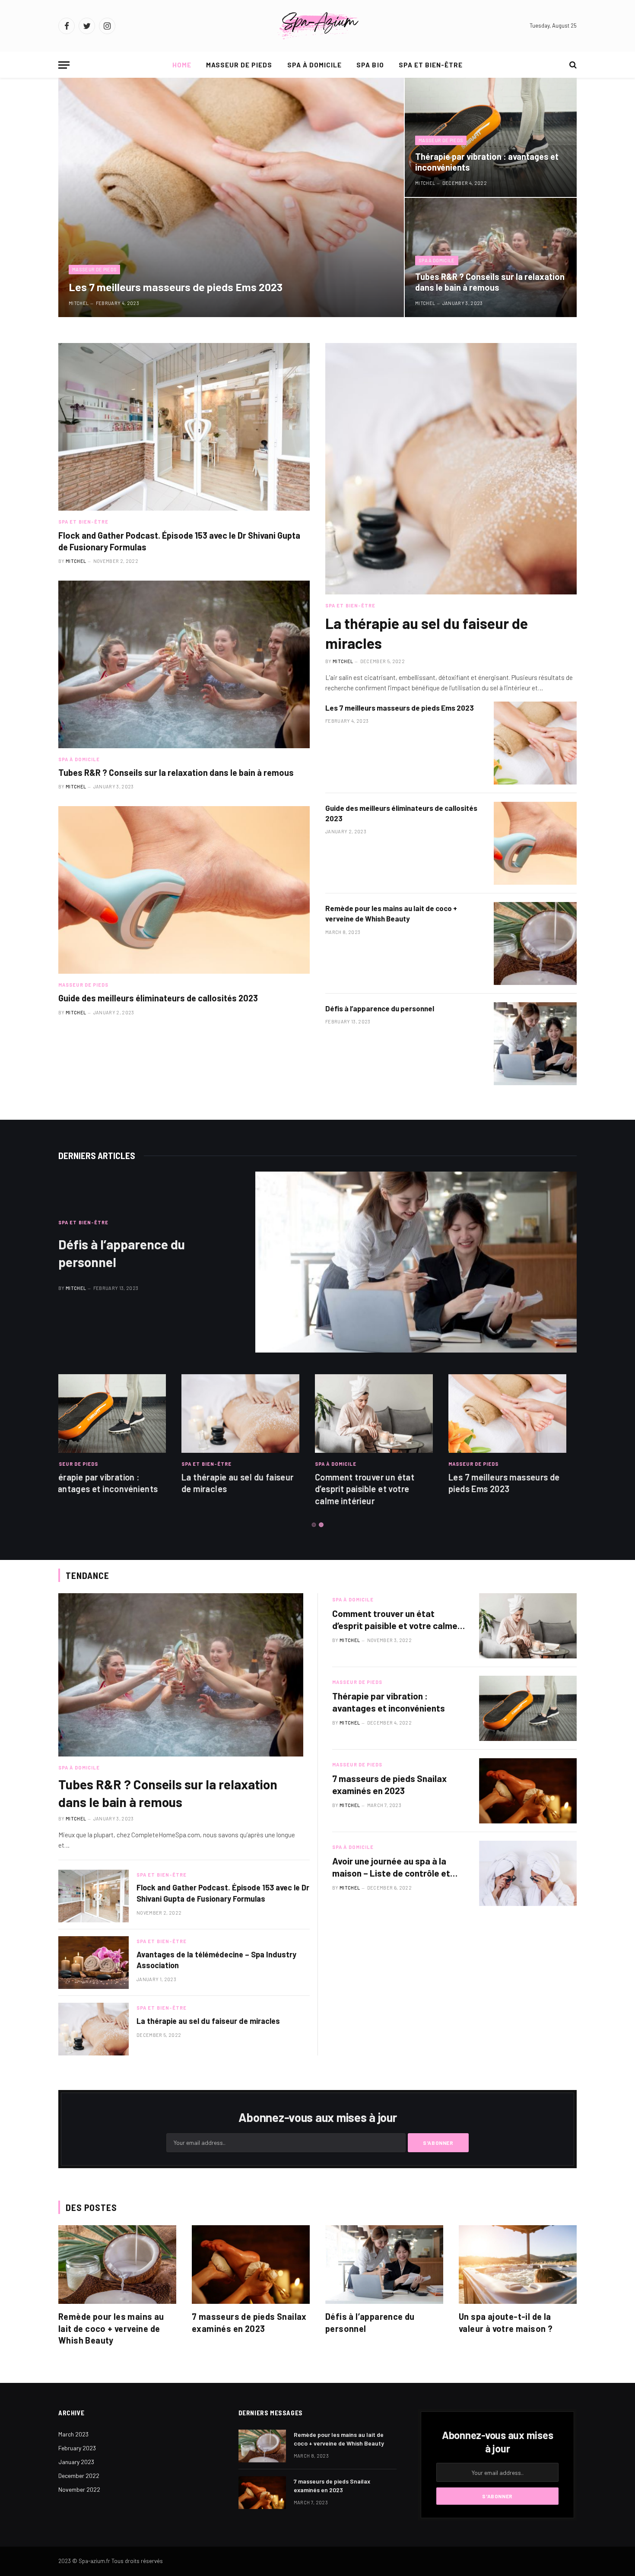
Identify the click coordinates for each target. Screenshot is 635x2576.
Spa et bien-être (431, 65)
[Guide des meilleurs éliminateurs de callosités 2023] (184, 890)
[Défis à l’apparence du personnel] (535, 1044)
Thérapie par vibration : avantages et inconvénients (487, 162)
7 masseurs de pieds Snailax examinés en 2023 (389, 1785)
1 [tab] (314, 1525)
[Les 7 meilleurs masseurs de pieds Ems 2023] (231, 197)
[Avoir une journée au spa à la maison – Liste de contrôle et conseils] (528, 1873)
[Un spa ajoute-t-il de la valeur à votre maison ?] (518, 2265)
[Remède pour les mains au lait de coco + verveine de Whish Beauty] (535, 943)
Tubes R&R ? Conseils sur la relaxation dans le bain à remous (490, 282)
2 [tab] (321, 1525)
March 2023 (73, 2434)
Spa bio (370, 65)
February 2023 (77, 2448)
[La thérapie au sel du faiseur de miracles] (451, 469)
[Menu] (64, 65)
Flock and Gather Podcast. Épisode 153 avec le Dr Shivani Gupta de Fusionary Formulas (179, 541)
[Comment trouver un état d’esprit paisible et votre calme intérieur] (251, 1413)
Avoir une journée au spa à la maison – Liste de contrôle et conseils (391, 1868)
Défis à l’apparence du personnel (380, 1008)
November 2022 (79, 2489)
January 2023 (76, 2462)
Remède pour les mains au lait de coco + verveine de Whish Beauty (391, 913)
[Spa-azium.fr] (317, 26)
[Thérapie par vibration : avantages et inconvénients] (491, 137)
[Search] (572, 65)
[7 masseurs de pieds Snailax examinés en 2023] (528, 1791)
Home (182, 65)
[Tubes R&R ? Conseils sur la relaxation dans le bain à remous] (491, 257)
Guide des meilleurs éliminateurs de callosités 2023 (158, 998)
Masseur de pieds (239, 65)
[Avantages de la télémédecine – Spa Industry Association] (94, 1963)
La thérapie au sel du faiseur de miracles (427, 633)
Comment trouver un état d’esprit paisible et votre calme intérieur (241, 1489)
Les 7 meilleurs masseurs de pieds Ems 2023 (176, 287)
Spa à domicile (315, 65)
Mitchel (79, 303)
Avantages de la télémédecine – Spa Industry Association (216, 1960)
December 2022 (79, 2476)
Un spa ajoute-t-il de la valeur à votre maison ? (506, 2322)
